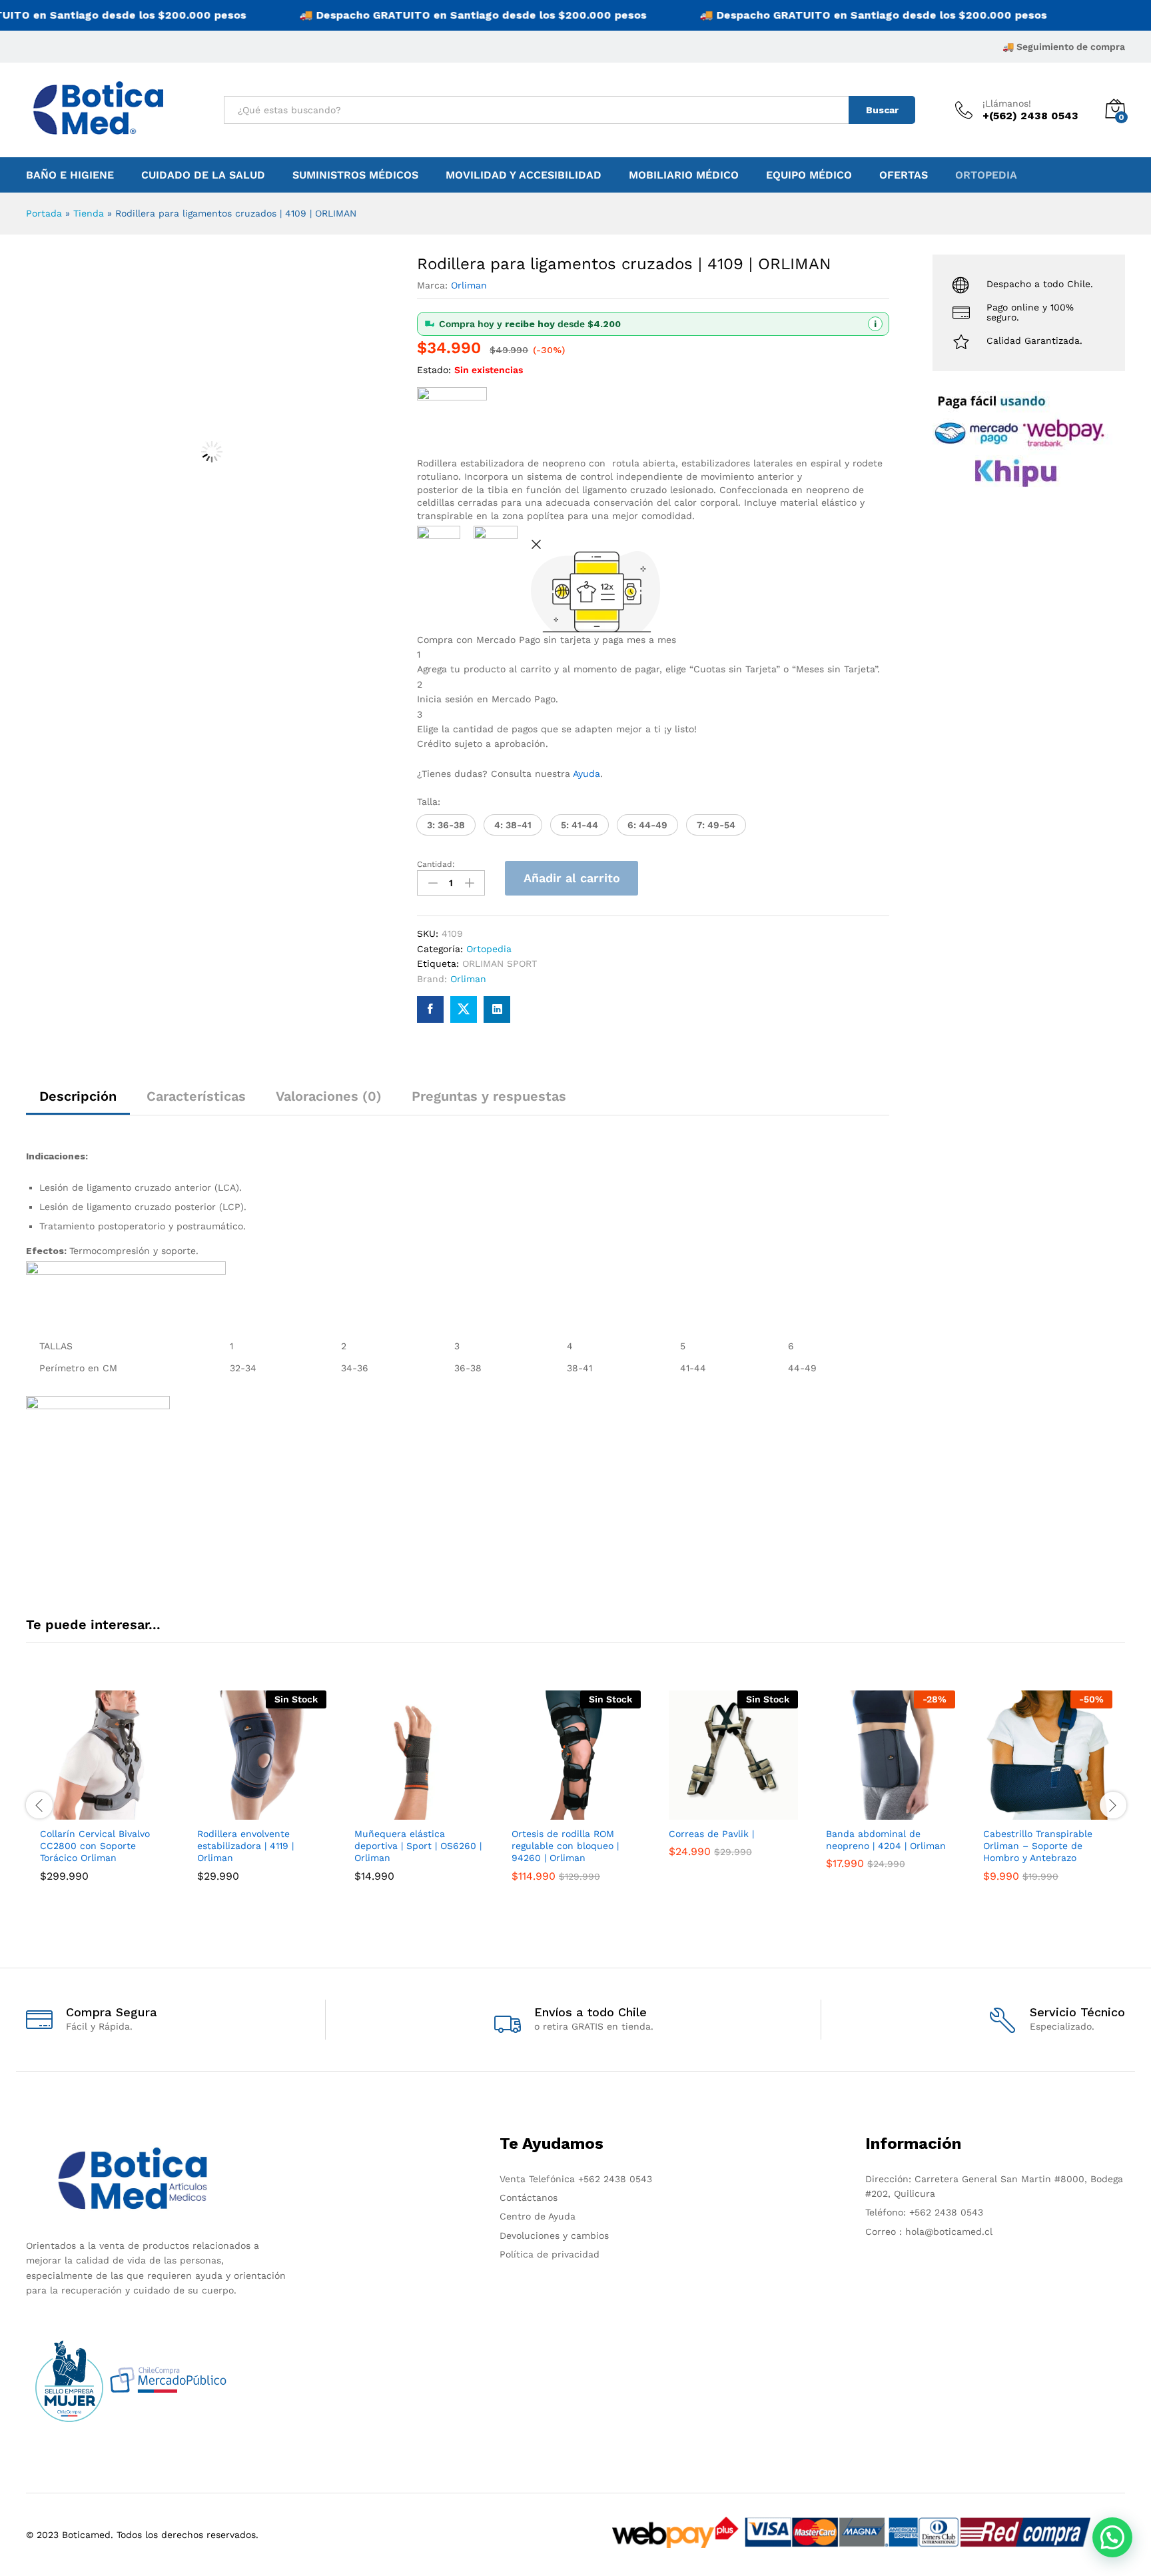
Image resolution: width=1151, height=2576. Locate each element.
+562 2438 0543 (615, 2179)
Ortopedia (986, 175)
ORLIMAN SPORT (500, 964)
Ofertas (904, 175)
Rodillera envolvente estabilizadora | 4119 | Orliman (245, 1846)
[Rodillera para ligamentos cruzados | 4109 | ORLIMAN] (430, 1009)
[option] (105, 1804)
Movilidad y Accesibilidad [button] (524, 175)
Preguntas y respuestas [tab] (489, 1096)
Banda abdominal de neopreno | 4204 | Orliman (886, 1840)
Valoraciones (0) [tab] (329, 1096)
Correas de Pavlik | (711, 1834)
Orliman (469, 285)
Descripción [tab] (78, 1096)
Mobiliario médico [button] (684, 175)
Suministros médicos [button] (355, 175)
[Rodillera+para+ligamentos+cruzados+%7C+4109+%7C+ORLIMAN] (464, 1009)
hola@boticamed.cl (947, 2232)
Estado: (434, 370)
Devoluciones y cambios (554, 2236)
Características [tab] (196, 1096)
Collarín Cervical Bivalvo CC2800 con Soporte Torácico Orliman (95, 1846)
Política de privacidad (550, 2254)
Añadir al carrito (572, 878)
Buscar (882, 110)
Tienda (89, 213)
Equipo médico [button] (809, 175)
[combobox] (537, 110)
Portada (44, 213)
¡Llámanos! (1007, 103)
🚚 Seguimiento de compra (1064, 47)
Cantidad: (436, 864)
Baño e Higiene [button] (70, 175)
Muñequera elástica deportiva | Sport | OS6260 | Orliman (418, 1846)
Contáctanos (529, 2198)
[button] (446, 825)
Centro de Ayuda (538, 2216)
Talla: (429, 802)
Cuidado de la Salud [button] (203, 175)
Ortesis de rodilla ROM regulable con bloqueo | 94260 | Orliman (565, 1846)
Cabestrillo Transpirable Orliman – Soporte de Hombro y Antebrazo (1038, 1846)
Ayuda (586, 774)
